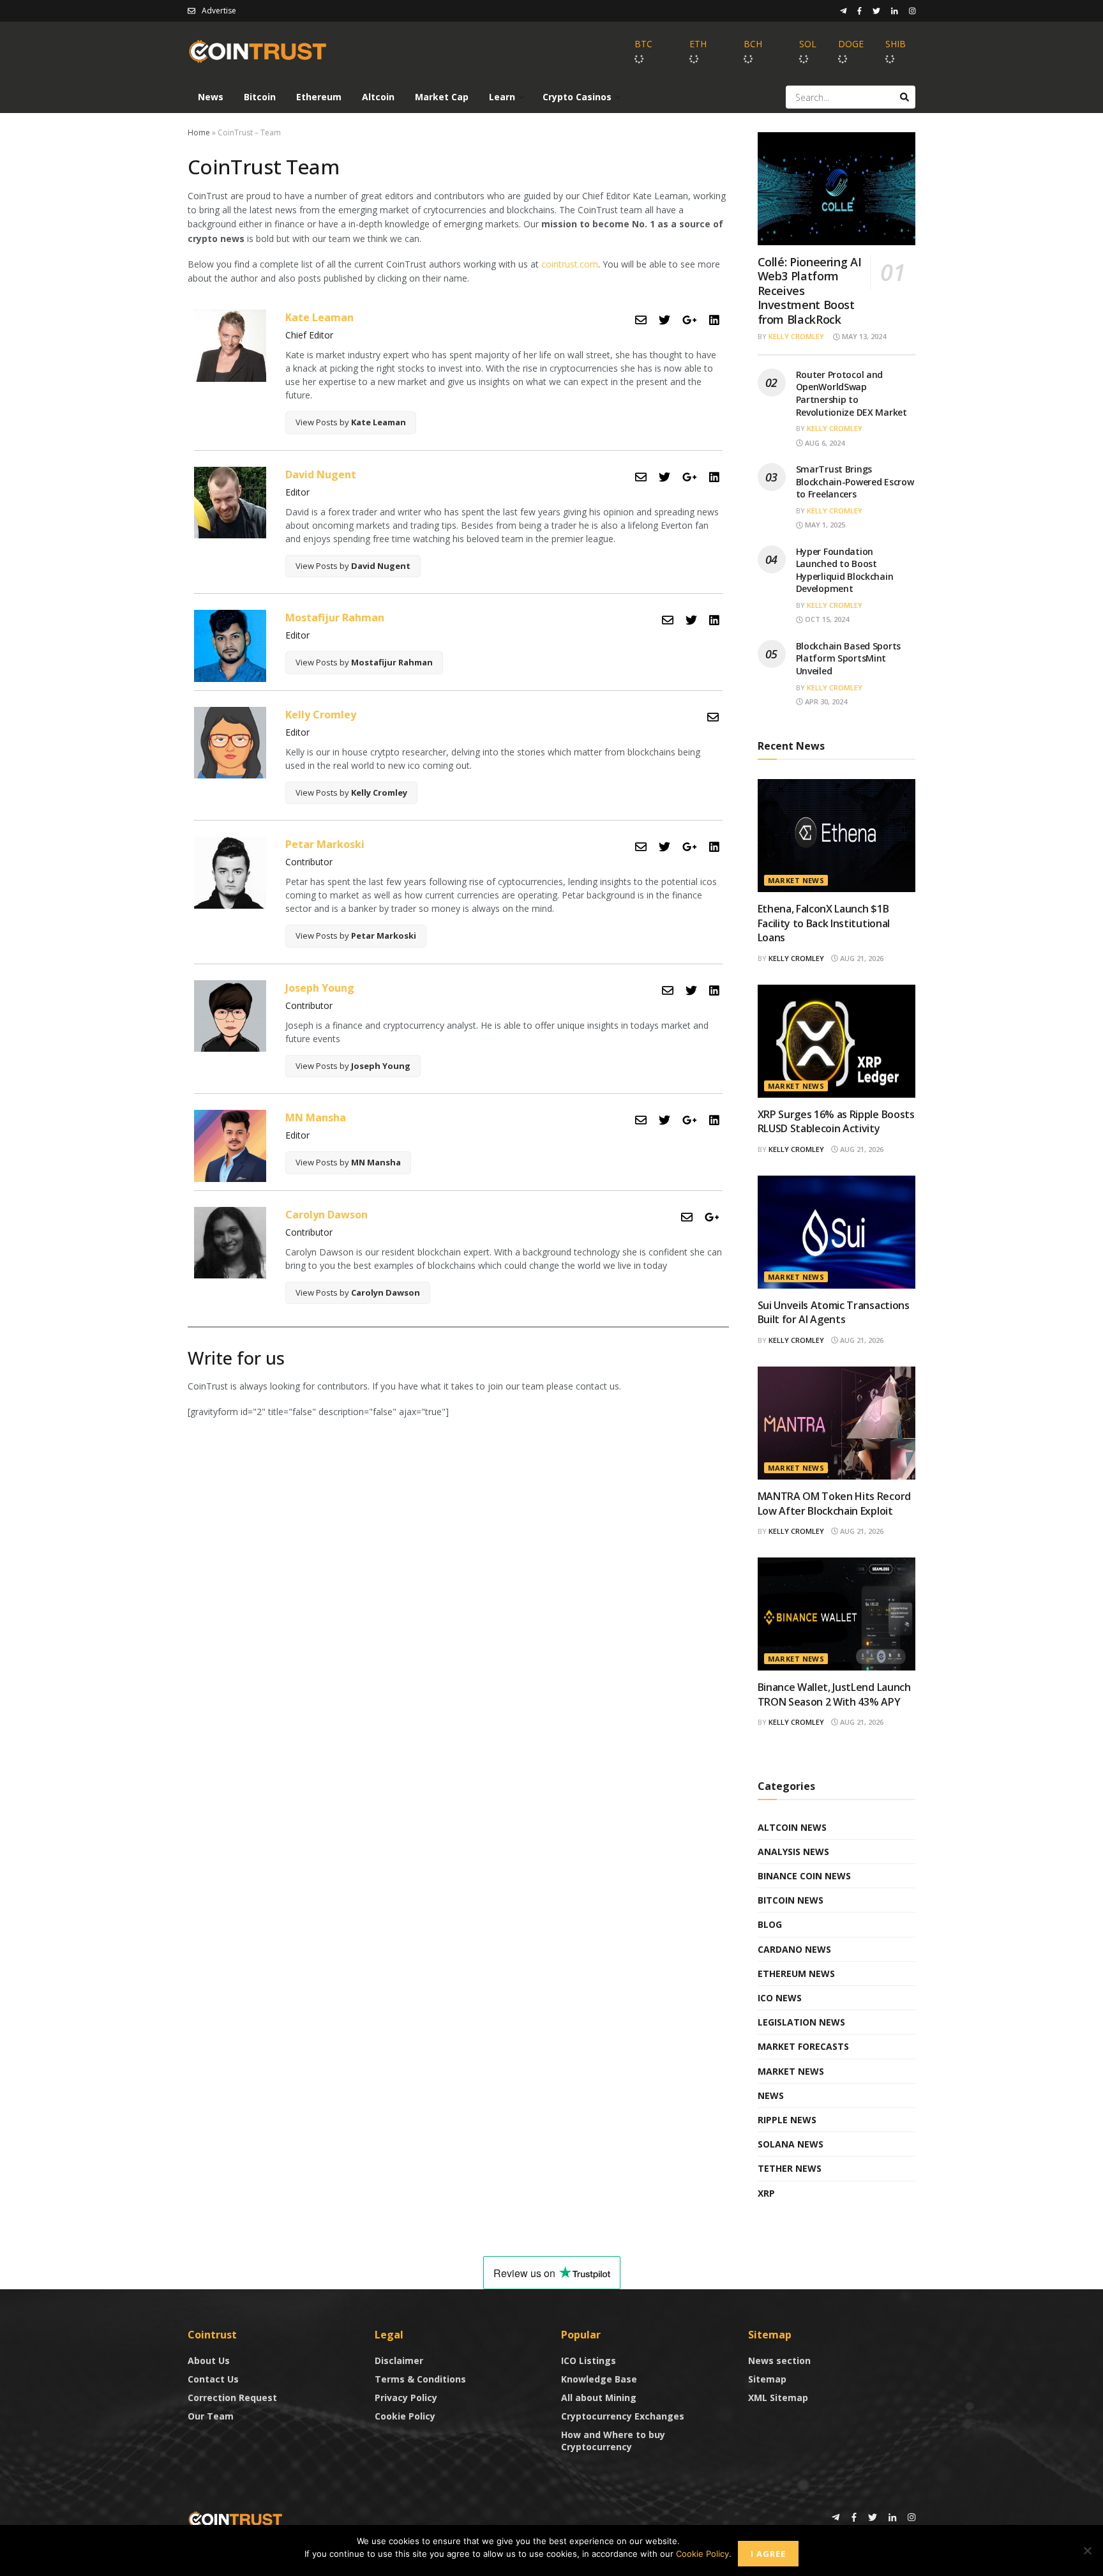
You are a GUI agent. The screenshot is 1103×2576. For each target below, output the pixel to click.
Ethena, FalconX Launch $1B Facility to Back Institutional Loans (824, 923)
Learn (502, 97)
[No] (1087, 2550)
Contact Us (213, 2379)
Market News (796, 880)
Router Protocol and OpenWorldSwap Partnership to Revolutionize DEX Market (852, 393)
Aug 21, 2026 (861, 958)
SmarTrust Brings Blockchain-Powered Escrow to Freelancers (855, 481)
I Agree (768, 2554)
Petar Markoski (325, 844)
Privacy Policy (406, 2398)
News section (779, 2360)
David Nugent (321, 474)
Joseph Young (320, 988)
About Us (209, 2360)
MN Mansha (316, 1118)
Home (199, 133)
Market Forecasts (803, 2046)
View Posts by (351, 422)
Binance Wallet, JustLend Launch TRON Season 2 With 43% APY (834, 1694)
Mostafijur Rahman (335, 617)
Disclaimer (399, 2360)
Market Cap (442, 97)
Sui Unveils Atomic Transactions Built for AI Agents (834, 1312)
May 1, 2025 (824, 525)
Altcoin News (792, 1827)
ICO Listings (589, 2360)
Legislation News (801, 2022)
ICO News (780, 1998)
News (211, 97)
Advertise (219, 11)
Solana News (791, 2144)
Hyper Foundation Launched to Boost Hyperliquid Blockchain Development (845, 570)
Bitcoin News (791, 1900)
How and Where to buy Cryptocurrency (613, 2441)
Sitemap (767, 2379)
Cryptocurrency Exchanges (623, 2416)
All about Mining (599, 2398)
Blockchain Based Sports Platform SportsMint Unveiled (849, 658)
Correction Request (232, 2398)
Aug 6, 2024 (824, 443)
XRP (766, 2193)
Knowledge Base (599, 2379)
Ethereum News (796, 1974)
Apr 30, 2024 (825, 701)
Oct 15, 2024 (826, 619)
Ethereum (319, 97)
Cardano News (794, 1949)
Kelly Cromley (321, 715)
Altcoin (378, 97)
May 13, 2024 (863, 336)
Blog (770, 1924)
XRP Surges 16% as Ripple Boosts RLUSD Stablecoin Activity (836, 1121)
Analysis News (793, 1852)
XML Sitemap (778, 2398)
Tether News (790, 2168)
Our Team (211, 2416)
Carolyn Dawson (326, 1215)
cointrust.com (570, 264)
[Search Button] (904, 97)
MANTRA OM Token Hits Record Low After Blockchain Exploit (834, 1503)
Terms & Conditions (420, 2379)
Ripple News (787, 2120)
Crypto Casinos (577, 97)
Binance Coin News (804, 1876)
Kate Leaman (319, 317)
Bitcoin (260, 97)
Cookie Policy (405, 2416)
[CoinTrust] (236, 2518)
